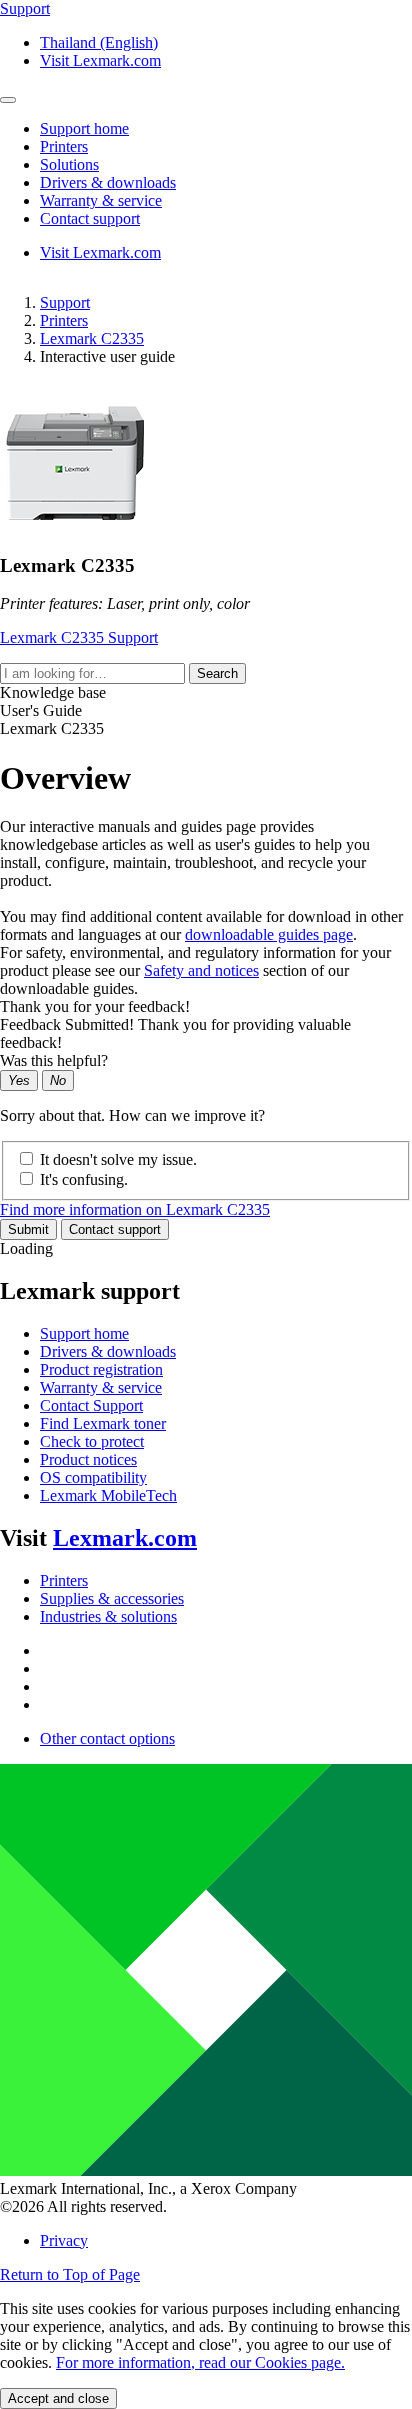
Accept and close (58, 2398)
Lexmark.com (125, 1538)
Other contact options (107, 1738)
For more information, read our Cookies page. (200, 2362)
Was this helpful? (54, 1060)
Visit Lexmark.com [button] (100, 60)
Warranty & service (101, 1387)
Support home (84, 1333)
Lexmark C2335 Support (79, 637)
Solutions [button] (69, 164)
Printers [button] (64, 146)
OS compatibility (93, 1477)
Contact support (115, 1229)
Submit (28, 1229)
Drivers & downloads (108, 1351)
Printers (64, 320)
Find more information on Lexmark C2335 (135, 1209)
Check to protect (92, 1441)
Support (65, 302)
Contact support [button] (90, 218)
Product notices (88, 1459)
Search (217, 673)
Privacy (64, 2240)
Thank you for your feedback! (95, 1006)
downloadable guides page (269, 934)
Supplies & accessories (112, 1598)
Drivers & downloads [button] (108, 182)
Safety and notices (201, 970)
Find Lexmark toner (103, 1423)
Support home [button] (84, 128)
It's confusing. (84, 1179)
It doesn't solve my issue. (118, 1159)
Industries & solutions (108, 1616)
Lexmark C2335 (92, 338)
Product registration (101, 1369)
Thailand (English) (99, 42)
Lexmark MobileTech (108, 1495)
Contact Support (91, 1405)
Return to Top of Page (70, 2274)
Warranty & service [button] (101, 200)
